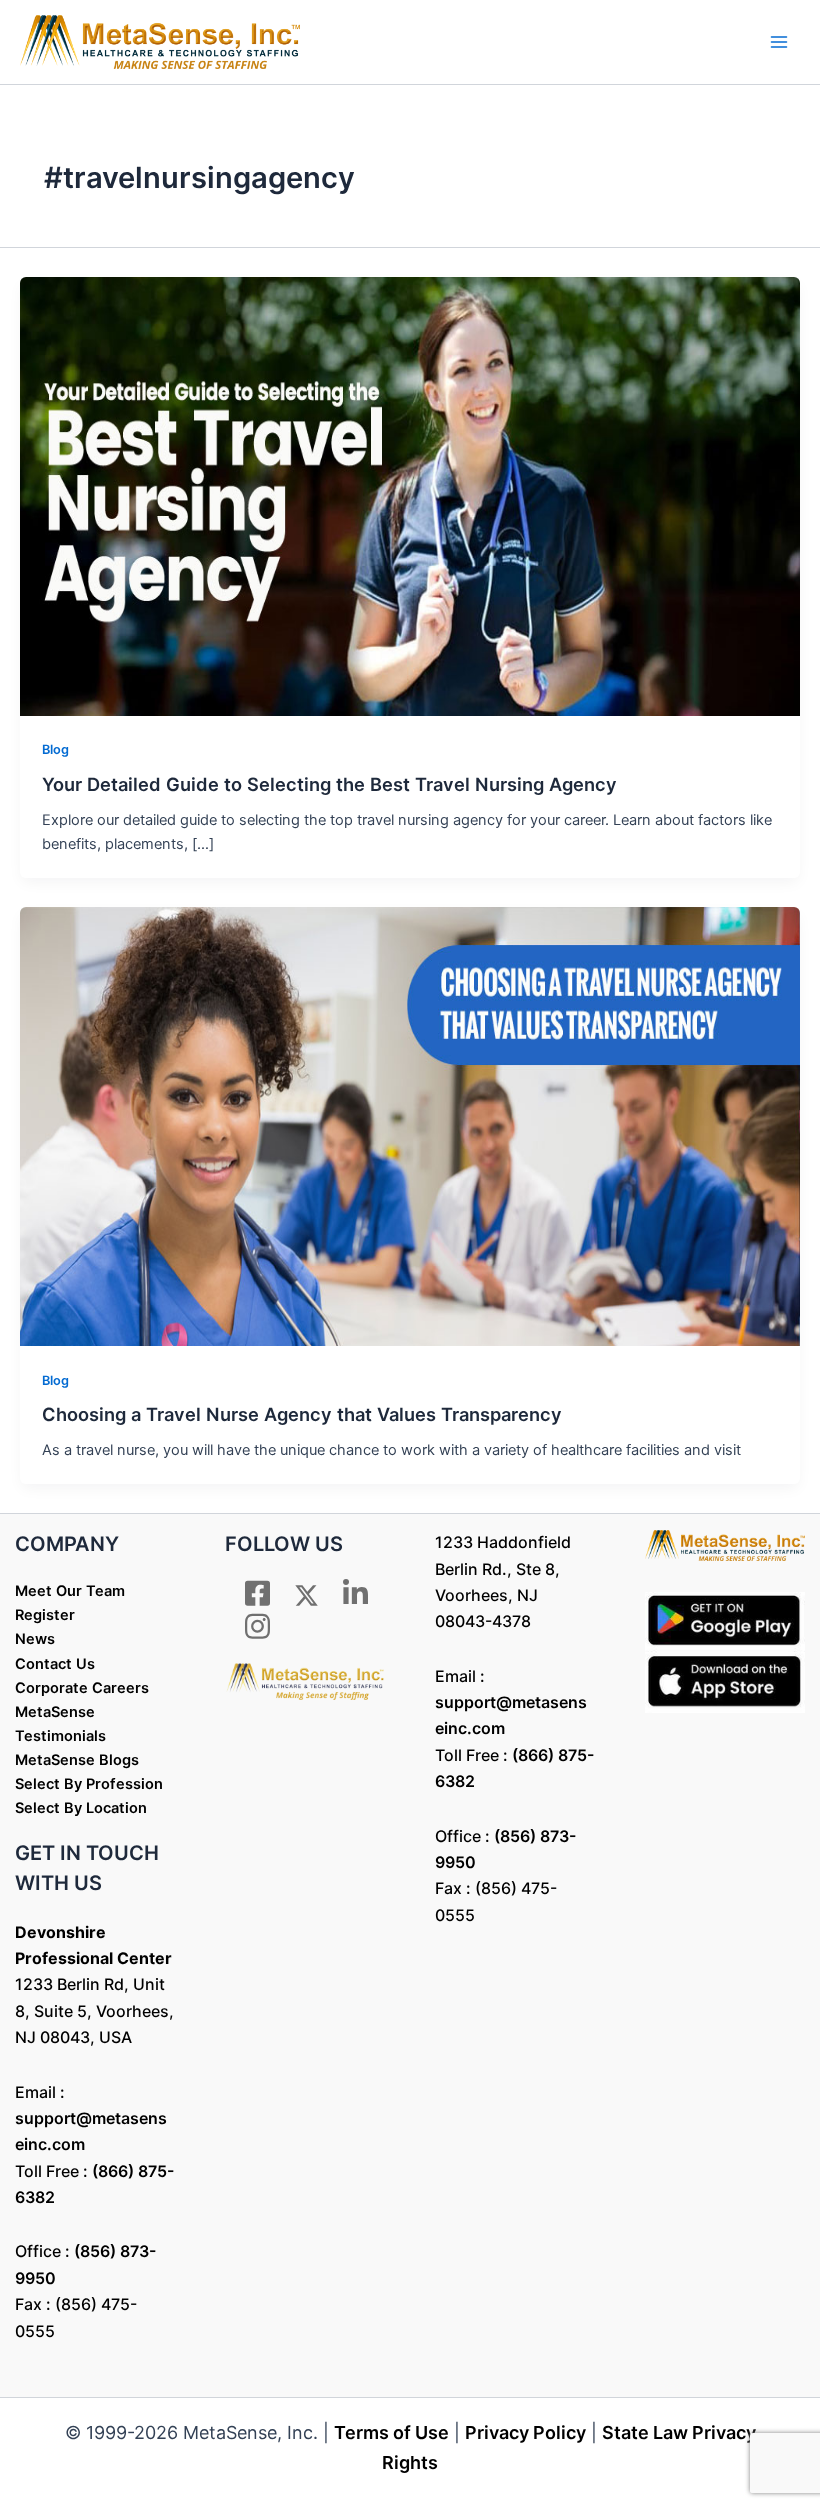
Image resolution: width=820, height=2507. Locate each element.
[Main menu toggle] (779, 42)
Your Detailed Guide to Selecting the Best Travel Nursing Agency (329, 784)
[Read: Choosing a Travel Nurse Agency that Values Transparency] (410, 1125)
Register (45, 1615)
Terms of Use (391, 2432)
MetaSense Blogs (77, 1760)
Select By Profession (89, 1784)
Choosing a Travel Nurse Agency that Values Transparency (302, 1414)
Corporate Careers (82, 1688)
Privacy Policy (525, 2432)
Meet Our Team (70, 1591)
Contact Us (55, 1664)
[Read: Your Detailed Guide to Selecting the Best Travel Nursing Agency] (410, 495)
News (35, 1639)
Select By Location (81, 1808)
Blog (55, 749)
